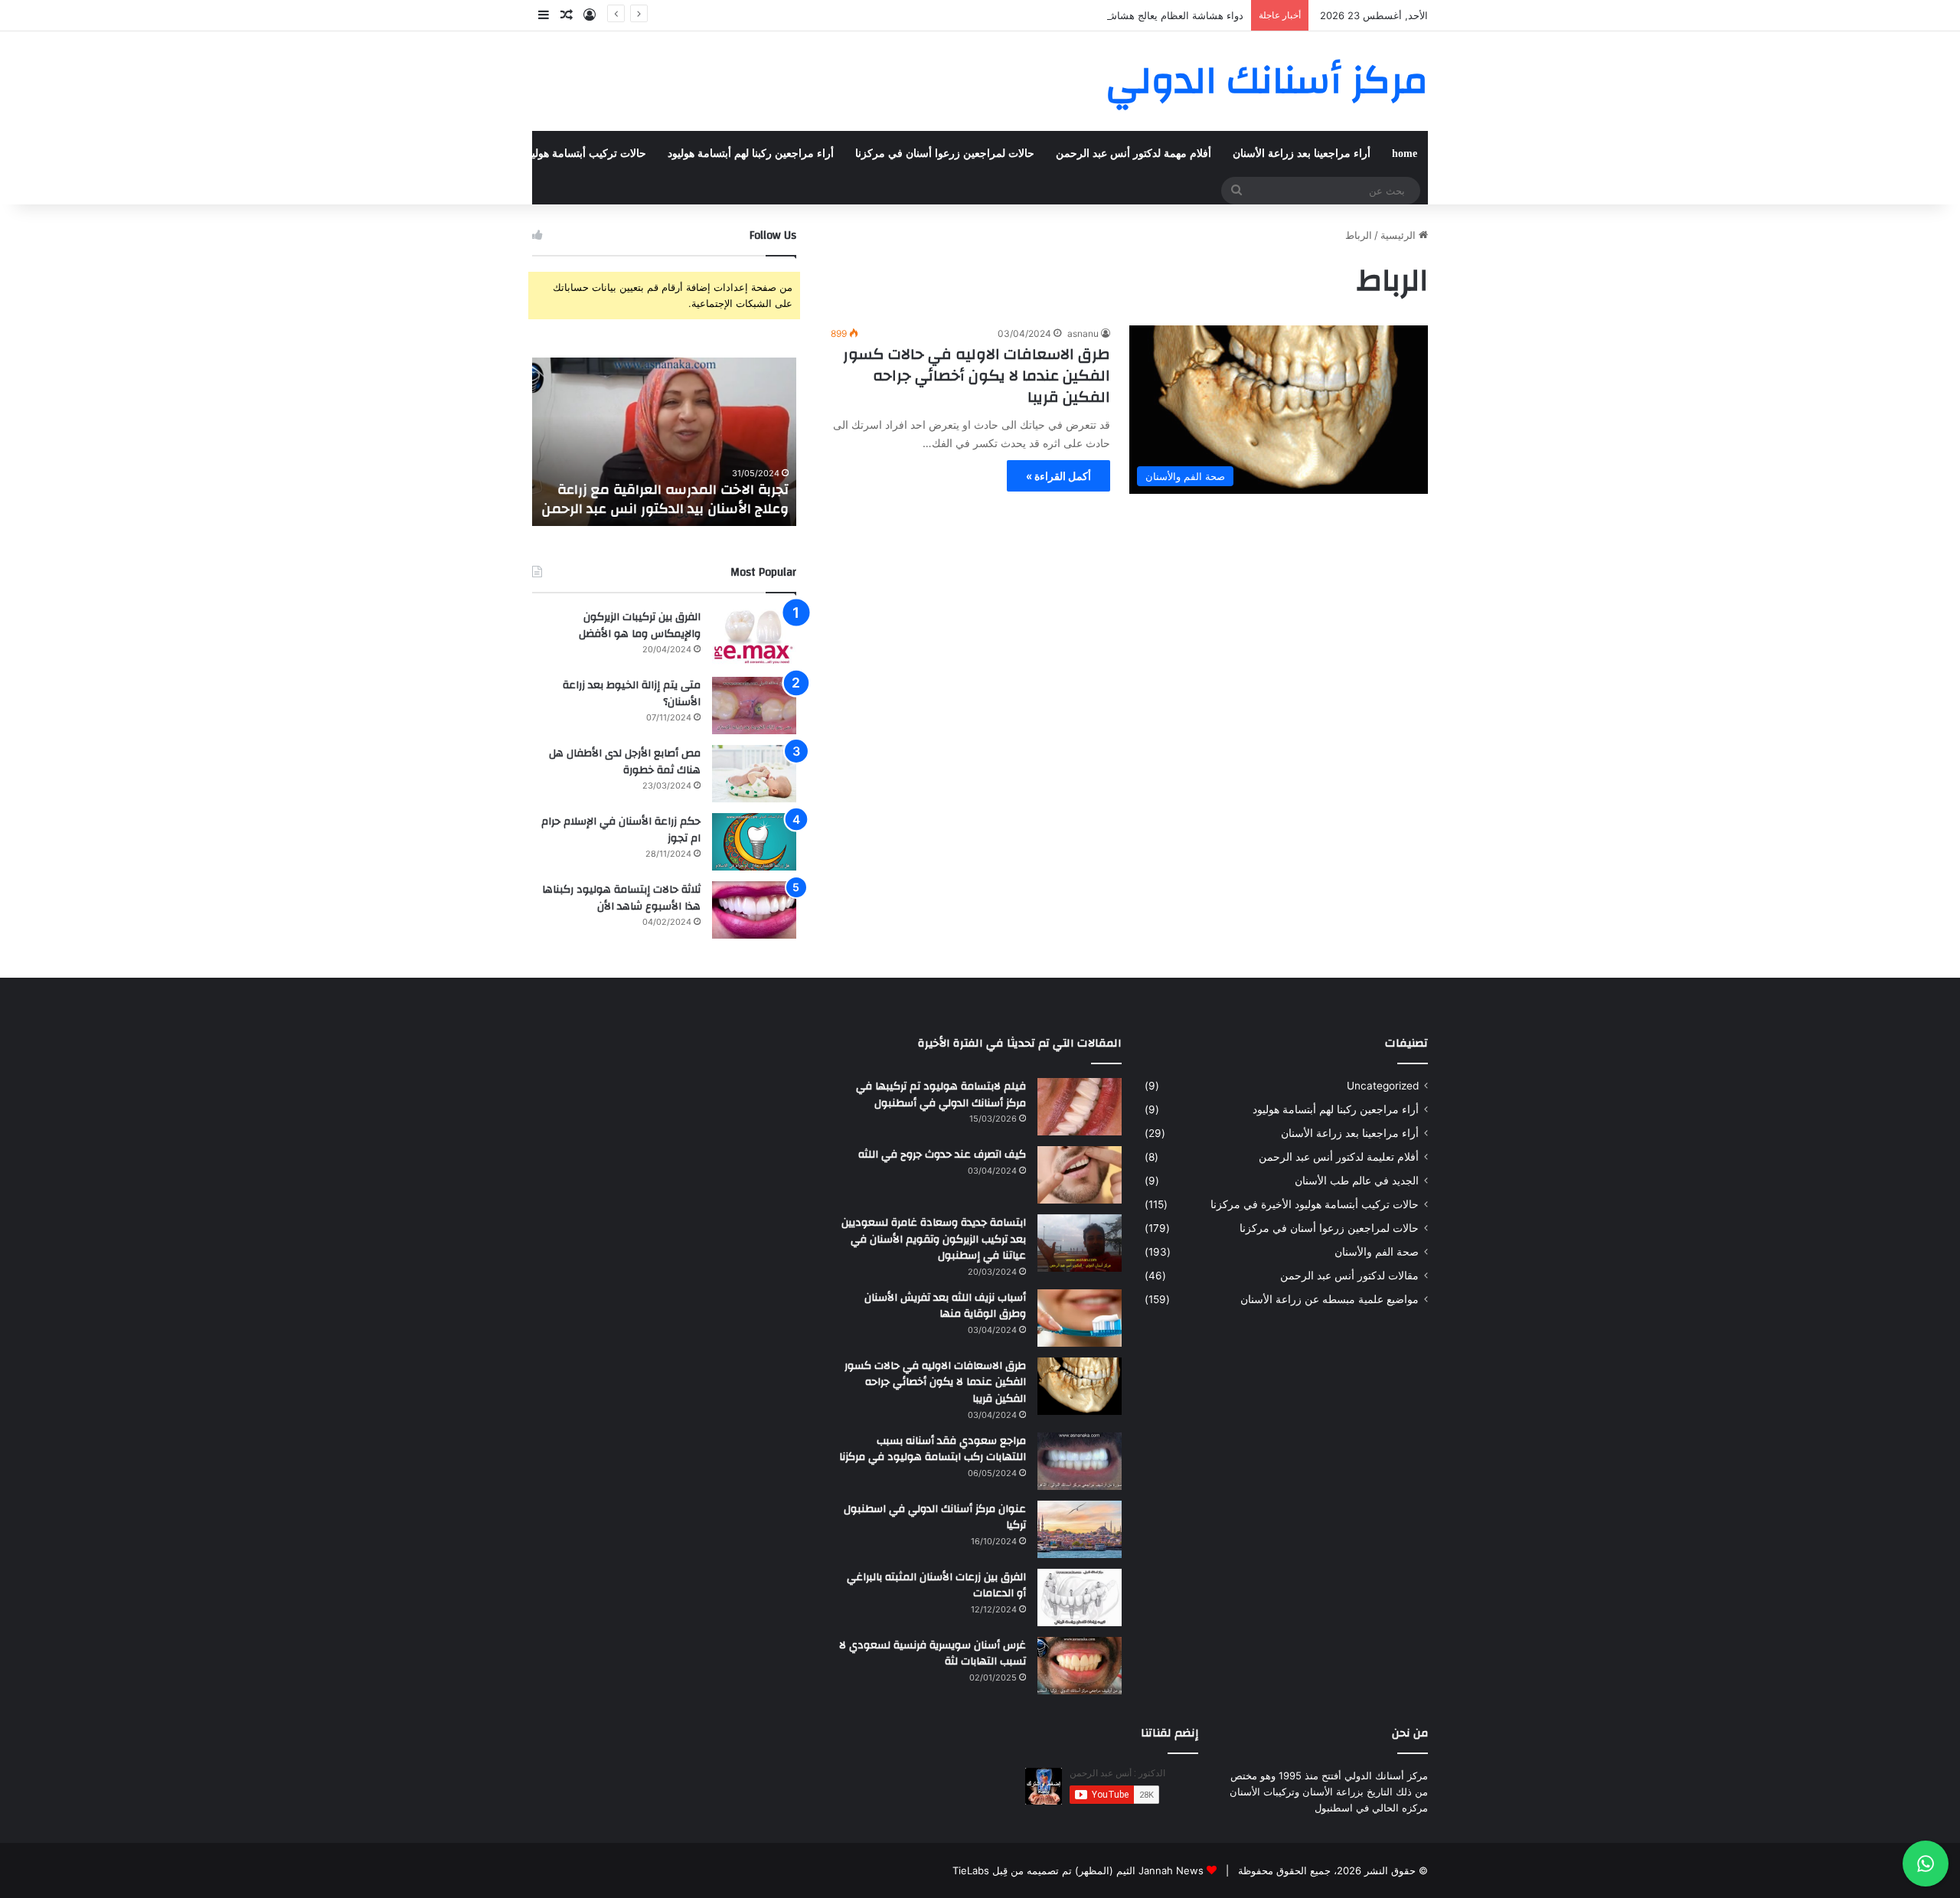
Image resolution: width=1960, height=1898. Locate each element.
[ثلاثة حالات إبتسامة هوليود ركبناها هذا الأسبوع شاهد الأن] (754, 910)
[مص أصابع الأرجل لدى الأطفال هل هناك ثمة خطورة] (754, 774)
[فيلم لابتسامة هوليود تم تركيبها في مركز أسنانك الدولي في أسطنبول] (1080, 1107)
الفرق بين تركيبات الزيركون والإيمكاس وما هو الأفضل (640, 626)
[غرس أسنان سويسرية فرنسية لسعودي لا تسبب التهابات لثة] (1080, 1666)
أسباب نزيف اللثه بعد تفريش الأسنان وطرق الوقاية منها (945, 1306)
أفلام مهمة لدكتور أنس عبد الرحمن (1134, 154)
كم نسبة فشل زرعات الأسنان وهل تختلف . (593, 499)
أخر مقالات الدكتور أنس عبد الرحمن (336, 154)
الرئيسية (1400, 235)
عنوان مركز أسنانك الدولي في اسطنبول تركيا (935, 1517)
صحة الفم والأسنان (192, 154)
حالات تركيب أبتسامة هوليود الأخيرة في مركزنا (542, 154)
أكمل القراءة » (1058, 476)
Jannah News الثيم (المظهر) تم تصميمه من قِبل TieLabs (1078, 1870)
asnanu (1083, 333)
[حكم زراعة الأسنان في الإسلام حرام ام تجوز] (754, 842)
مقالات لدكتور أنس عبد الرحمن (1349, 1276)
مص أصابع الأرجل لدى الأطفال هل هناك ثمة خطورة (625, 762)
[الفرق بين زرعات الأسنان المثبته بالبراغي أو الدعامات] (1080, 1597)
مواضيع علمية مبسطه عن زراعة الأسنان (1330, 1299)
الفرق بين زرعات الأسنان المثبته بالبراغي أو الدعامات (936, 1586)
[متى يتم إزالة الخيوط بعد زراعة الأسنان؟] (754, 706)
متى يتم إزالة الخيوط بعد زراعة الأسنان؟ (632, 694)
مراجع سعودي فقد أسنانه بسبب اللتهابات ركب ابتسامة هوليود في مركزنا (933, 1449)
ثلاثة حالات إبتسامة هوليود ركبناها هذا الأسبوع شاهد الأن (621, 898)
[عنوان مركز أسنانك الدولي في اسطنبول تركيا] (1080, 1529)
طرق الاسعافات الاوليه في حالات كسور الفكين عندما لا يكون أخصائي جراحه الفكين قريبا (977, 376)
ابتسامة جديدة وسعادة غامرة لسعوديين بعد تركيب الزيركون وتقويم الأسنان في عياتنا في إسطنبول (934, 1239)
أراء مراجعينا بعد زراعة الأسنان (1302, 154)
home (1405, 154)
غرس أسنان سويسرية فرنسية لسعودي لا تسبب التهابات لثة (933, 1654)
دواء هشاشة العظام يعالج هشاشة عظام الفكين (1145, 15)
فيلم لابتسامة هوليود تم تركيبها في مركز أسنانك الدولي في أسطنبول (941, 1095)
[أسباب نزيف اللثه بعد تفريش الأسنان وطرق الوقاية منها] (1080, 1318)
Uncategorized (1383, 1086)
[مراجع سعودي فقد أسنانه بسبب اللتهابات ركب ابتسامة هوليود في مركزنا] (1080, 1461)
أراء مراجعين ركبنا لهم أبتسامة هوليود (751, 154)
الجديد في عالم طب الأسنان (1357, 1181)
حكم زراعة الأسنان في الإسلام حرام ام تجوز (621, 830)
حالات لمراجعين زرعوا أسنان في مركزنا (945, 154)
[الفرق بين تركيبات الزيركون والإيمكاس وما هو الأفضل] (754, 637)
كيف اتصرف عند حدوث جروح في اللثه (942, 1155)
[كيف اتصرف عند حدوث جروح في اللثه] (1080, 1175)
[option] (592, 442)
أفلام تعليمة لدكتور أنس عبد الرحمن (1339, 1157)
